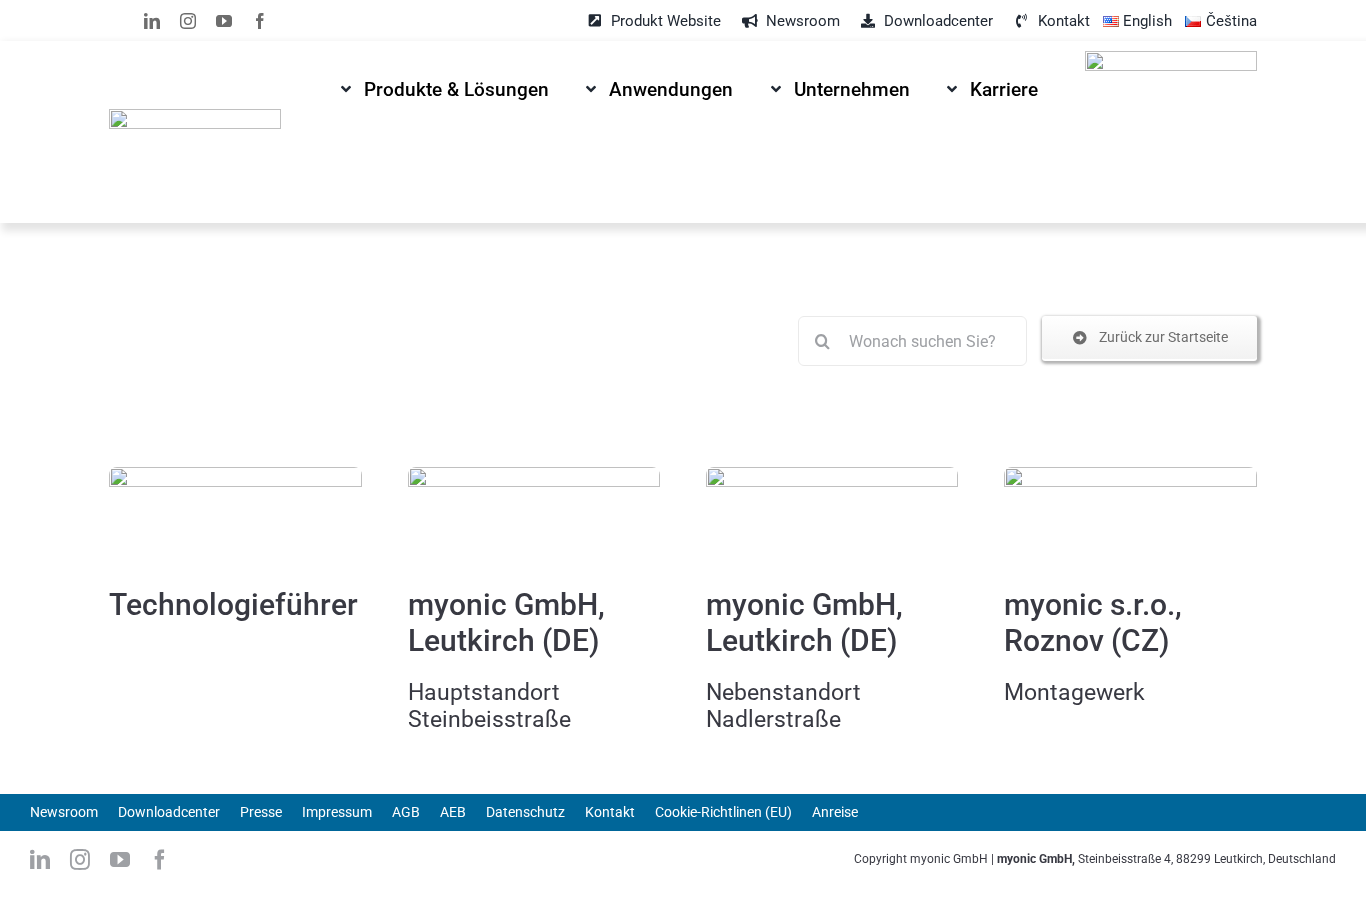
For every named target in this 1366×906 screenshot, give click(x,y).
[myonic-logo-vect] (195, 116)
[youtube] (224, 21)
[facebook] (260, 21)
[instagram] (188, 21)
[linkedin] (152, 21)
